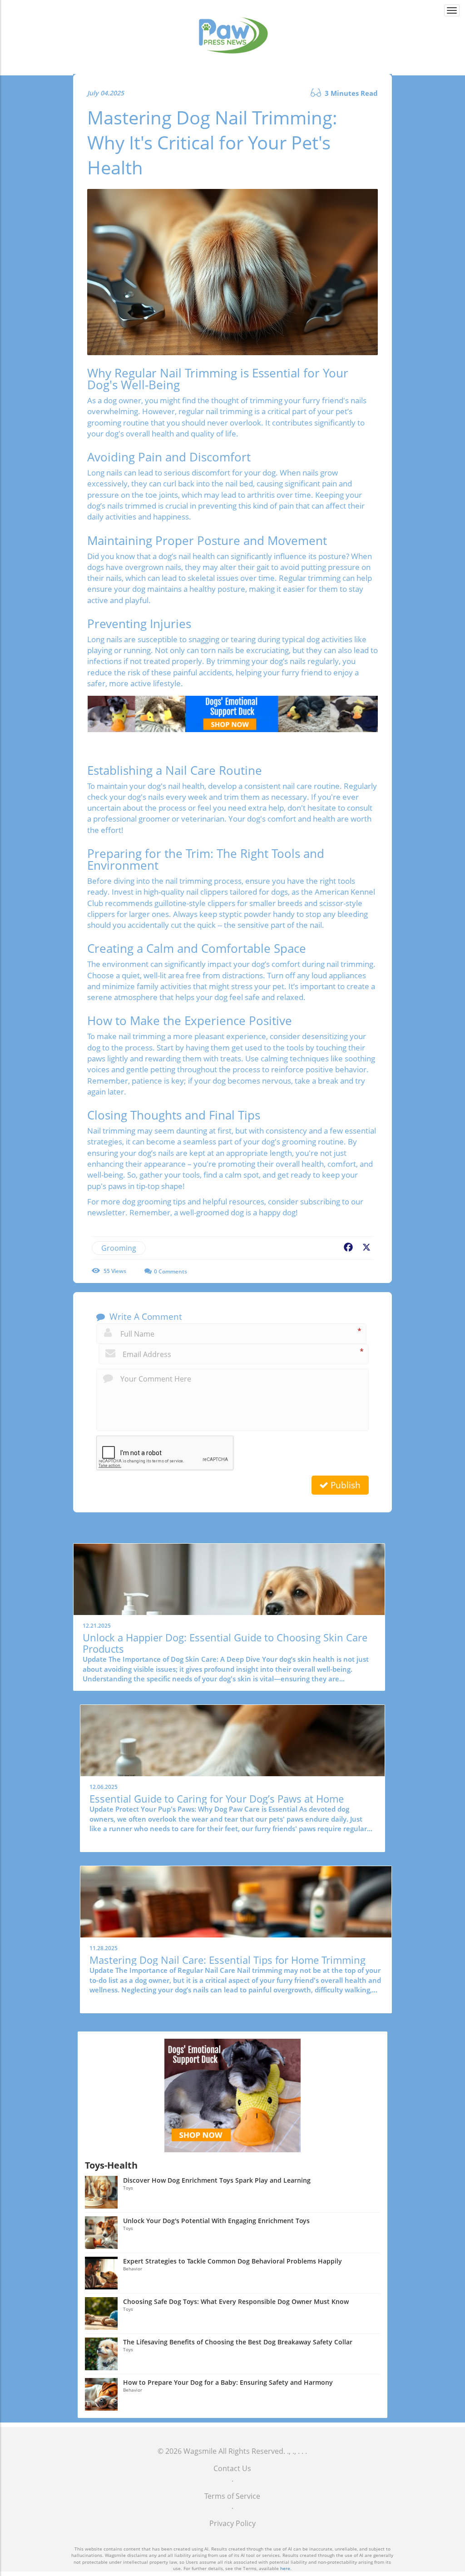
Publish (344, 1485)
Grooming (119, 1248)
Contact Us (232, 2468)
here (285, 2568)
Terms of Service (232, 2496)
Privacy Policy (232, 2523)
